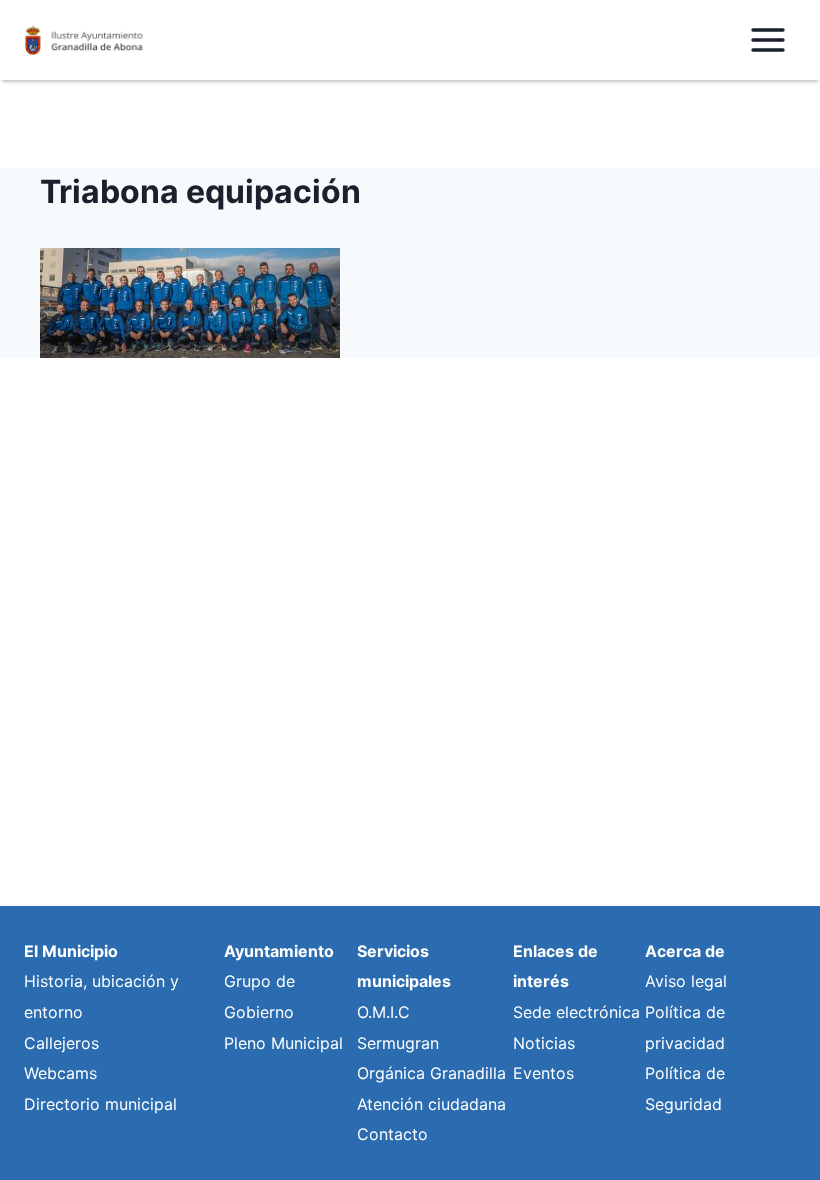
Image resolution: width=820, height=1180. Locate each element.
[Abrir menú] (767, 39)
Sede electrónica (576, 1012)
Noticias (544, 1043)
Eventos (543, 1073)
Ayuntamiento (279, 951)
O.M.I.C (383, 1012)
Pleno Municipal (283, 1043)
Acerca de (685, 951)
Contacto (392, 1134)
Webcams (60, 1073)
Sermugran (398, 1043)
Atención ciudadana (431, 1104)
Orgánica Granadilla (431, 1073)
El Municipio (71, 951)
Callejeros (61, 1043)
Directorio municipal (100, 1104)
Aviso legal (686, 981)
